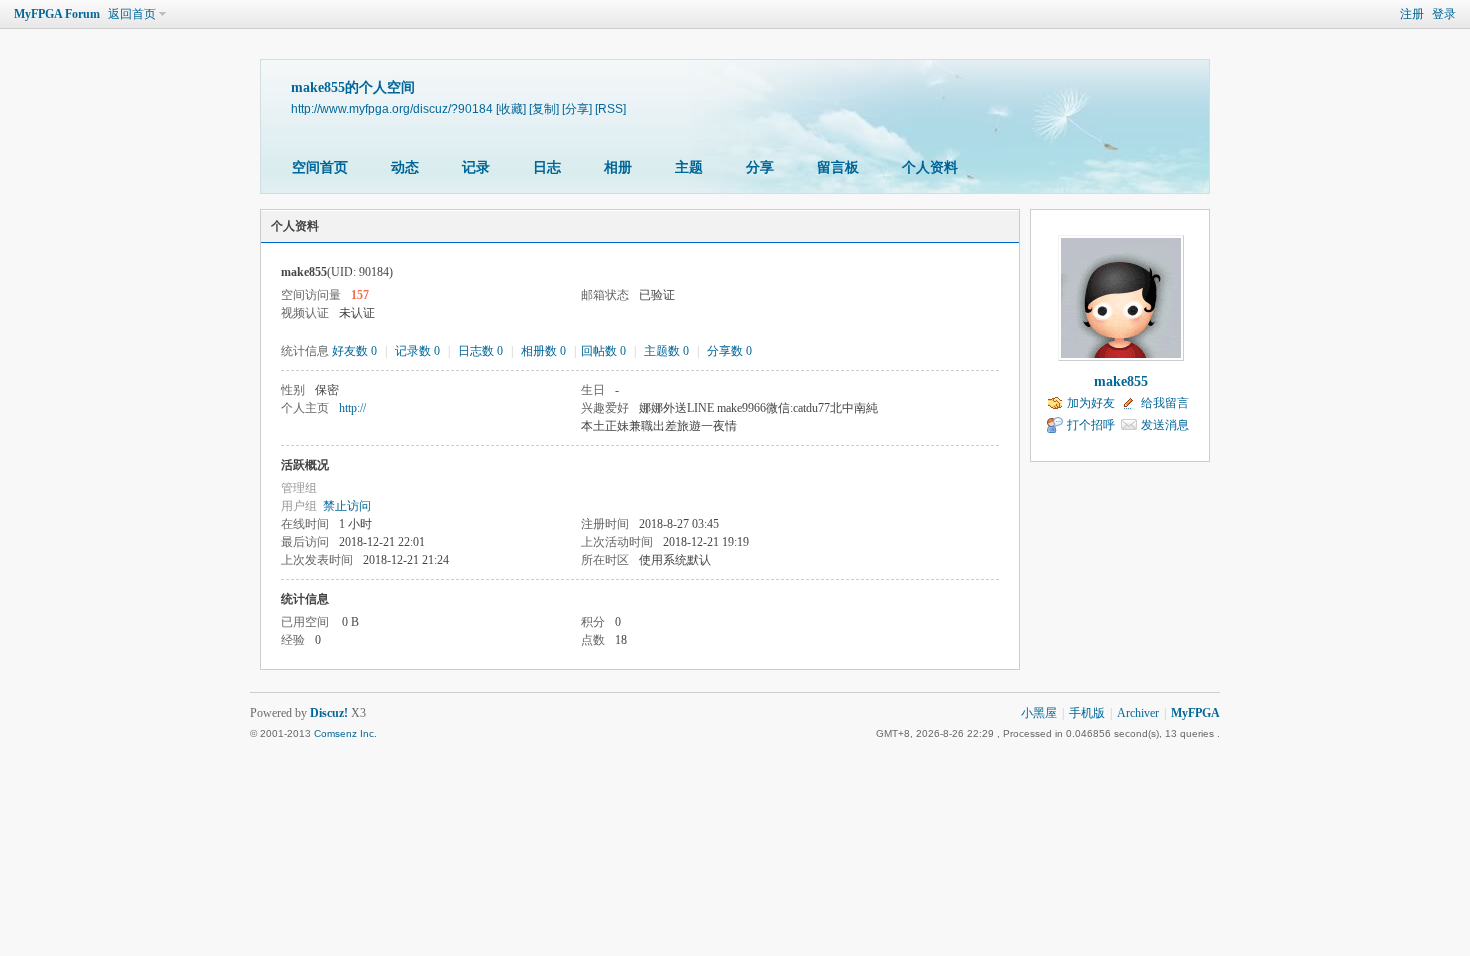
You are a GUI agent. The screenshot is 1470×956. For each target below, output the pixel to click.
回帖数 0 (603, 351)
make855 (1121, 381)
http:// (352, 408)
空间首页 (320, 167)
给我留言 (1165, 403)
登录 (1444, 14)
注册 (1412, 14)
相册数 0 (543, 351)
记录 (476, 167)
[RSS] (610, 108)
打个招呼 (1091, 425)
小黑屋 (1039, 713)
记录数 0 (417, 351)
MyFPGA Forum (57, 14)
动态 (405, 167)
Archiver (1138, 713)
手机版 (1087, 713)
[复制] (544, 108)
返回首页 (132, 14)
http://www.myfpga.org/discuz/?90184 (392, 108)
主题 (689, 167)
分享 (760, 167)
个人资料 (930, 167)
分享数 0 (729, 351)
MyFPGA (1195, 713)
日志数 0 (480, 351)
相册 (618, 167)
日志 (547, 167)
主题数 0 (666, 351)
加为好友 (1091, 403)
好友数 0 (354, 351)
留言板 (838, 167)
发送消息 (1165, 425)
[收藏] (511, 108)
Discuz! (329, 713)
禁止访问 (347, 506)
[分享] (577, 108)
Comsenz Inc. (345, 733)
